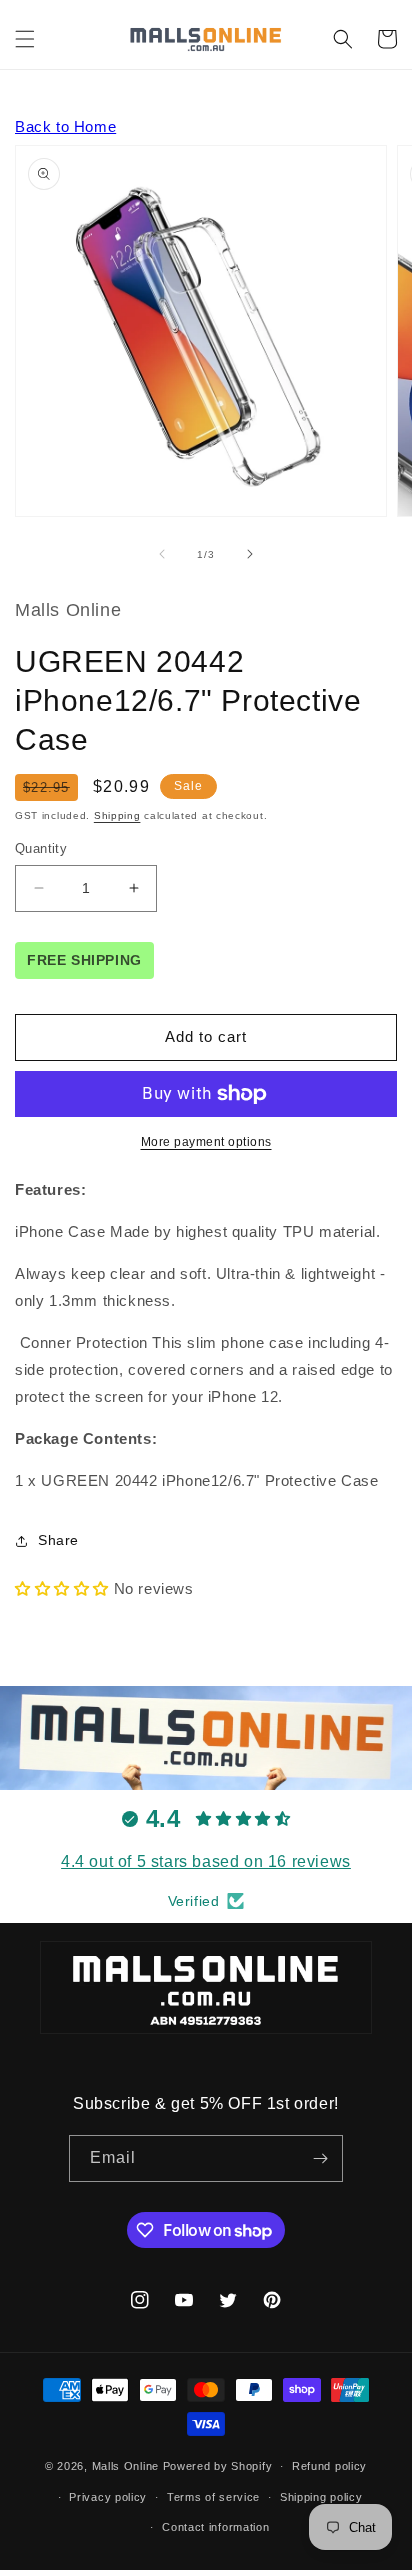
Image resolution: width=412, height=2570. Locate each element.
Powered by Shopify (218, 2466)
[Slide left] (162, 554)
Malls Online (125, 2466)
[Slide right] (250, 554)
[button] (25, 39)
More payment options (206, 1142)
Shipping (117, 815)
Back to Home (65, 126)
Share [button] (58, 1540)
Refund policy (329, 2466)
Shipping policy (321, 2497)
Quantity (41, 848)
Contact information (215, 2527)
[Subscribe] (320, 2158)
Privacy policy (108, 2497)
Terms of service (213, 2497)
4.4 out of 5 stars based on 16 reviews (206, 1861)
